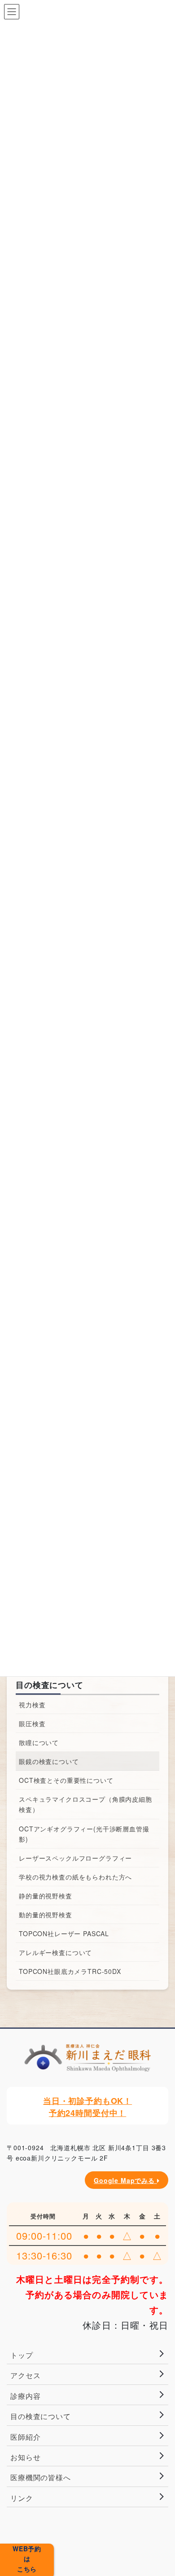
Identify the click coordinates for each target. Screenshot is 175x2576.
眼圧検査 (32, 1723)
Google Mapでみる (125, 2180)
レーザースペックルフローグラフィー (75, 1858)
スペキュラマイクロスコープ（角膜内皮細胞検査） (85, 1804)
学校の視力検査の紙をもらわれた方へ (75, 1877)
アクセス (25, 2375)
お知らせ (25, 2457)
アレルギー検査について (55, 1952)
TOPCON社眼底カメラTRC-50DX (70, 1971)
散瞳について (39, 1742)
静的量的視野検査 (46, 1896)
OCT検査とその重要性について (66, 1780)
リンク (22, 2498)
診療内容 (25, 2396)
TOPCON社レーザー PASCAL (64, 1933)
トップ (22, 2355)
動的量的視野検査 (46, 1915)
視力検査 (32, 1705)
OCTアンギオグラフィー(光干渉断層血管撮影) (84, 1834)
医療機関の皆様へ (41, 2477)
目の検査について (50, 1685)
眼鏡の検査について (49, 1761)
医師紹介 (25, 2437)
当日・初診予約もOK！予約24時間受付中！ (87, 2107)
